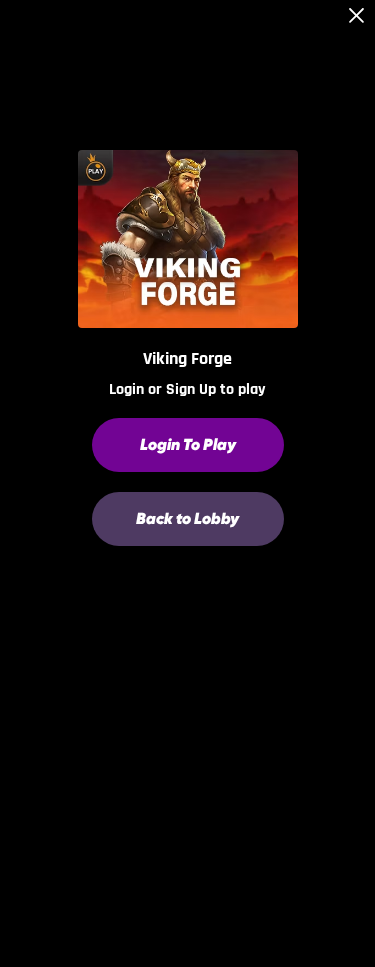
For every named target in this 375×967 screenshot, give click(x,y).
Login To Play (188, 444)
